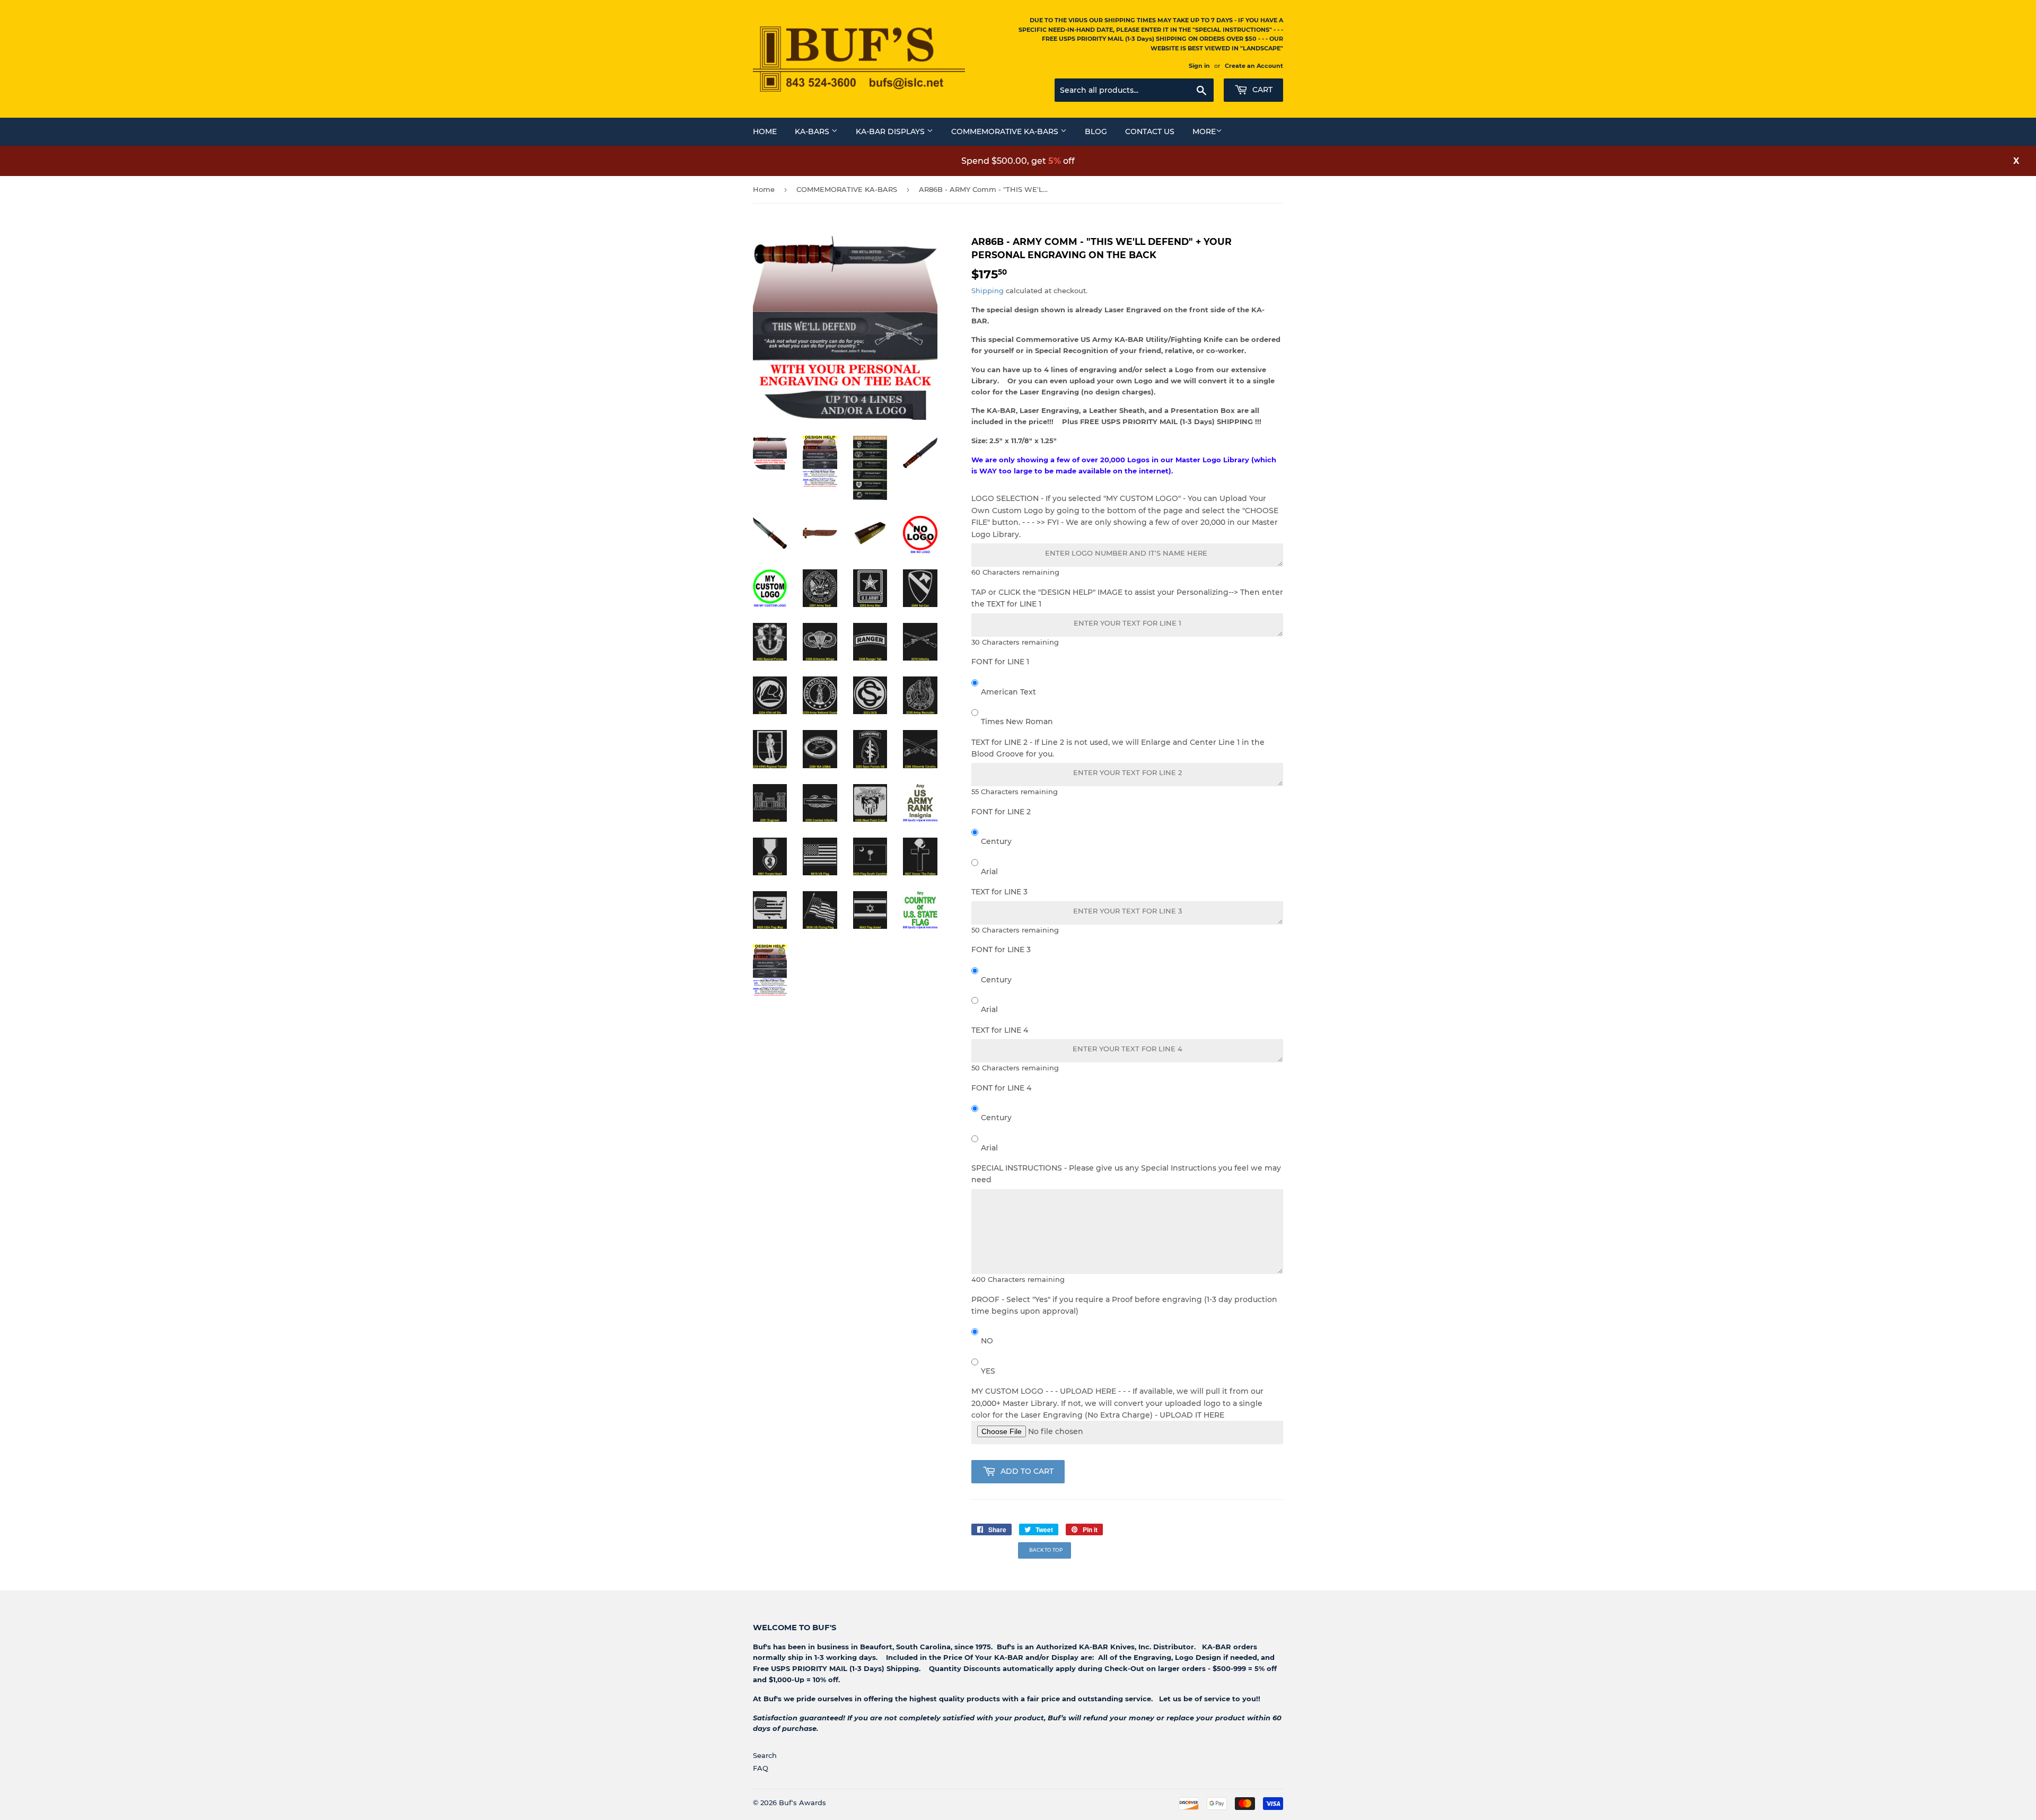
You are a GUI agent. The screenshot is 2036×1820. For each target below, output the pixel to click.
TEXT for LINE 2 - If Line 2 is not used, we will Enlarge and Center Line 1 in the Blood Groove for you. (1118, 748)
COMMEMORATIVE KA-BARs (1006, 131)
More (1204, 131)
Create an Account (1254, 66)
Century (996, 841)
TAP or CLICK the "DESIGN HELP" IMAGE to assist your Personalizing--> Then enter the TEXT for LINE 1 (1127, 598)
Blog (1096, 131)
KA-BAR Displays (891, 131)
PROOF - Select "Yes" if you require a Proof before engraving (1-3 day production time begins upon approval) (1124, 1305)
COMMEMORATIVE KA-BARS (847, 189)
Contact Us (1150, 131)
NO (987, 1341)
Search (765, 1755)
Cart (1261, 90)
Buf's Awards (802, 1803)
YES (988, 1371)
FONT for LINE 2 (1001, 812)
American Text (1008, 692)
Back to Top (1046, 1550)
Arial (989, 872)
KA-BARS (813, 131)
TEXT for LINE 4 (1000, 1030)
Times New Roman (1017, 722)
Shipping (988, 291)
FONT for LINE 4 (1001, 1088)
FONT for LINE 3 (1001, 949)
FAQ (761, 1768)
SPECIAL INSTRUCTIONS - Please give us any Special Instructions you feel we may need (1126, 1174)
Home (765, 131)
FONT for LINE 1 (1000, 662)
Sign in (1199, 66)
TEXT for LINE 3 (999, 892)
